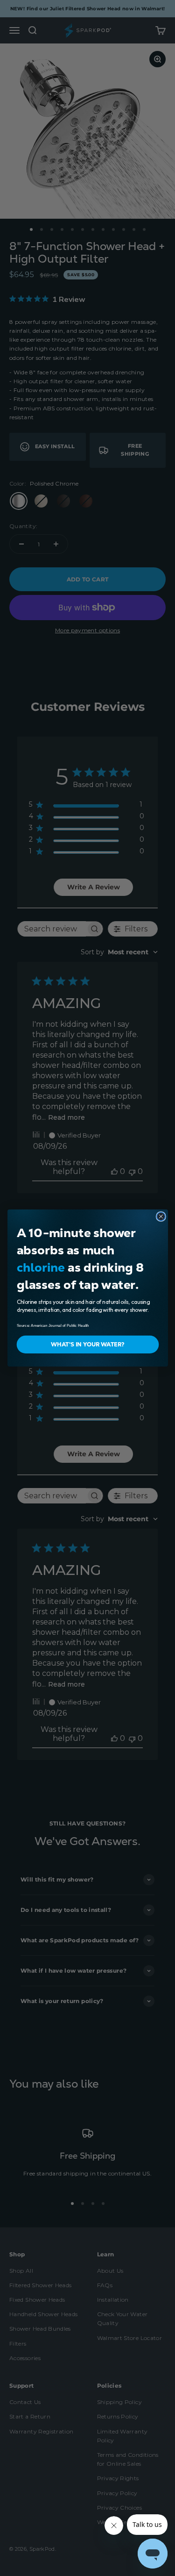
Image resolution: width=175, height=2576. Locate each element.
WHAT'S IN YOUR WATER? (87, 1345)
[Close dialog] (161, 1216)
